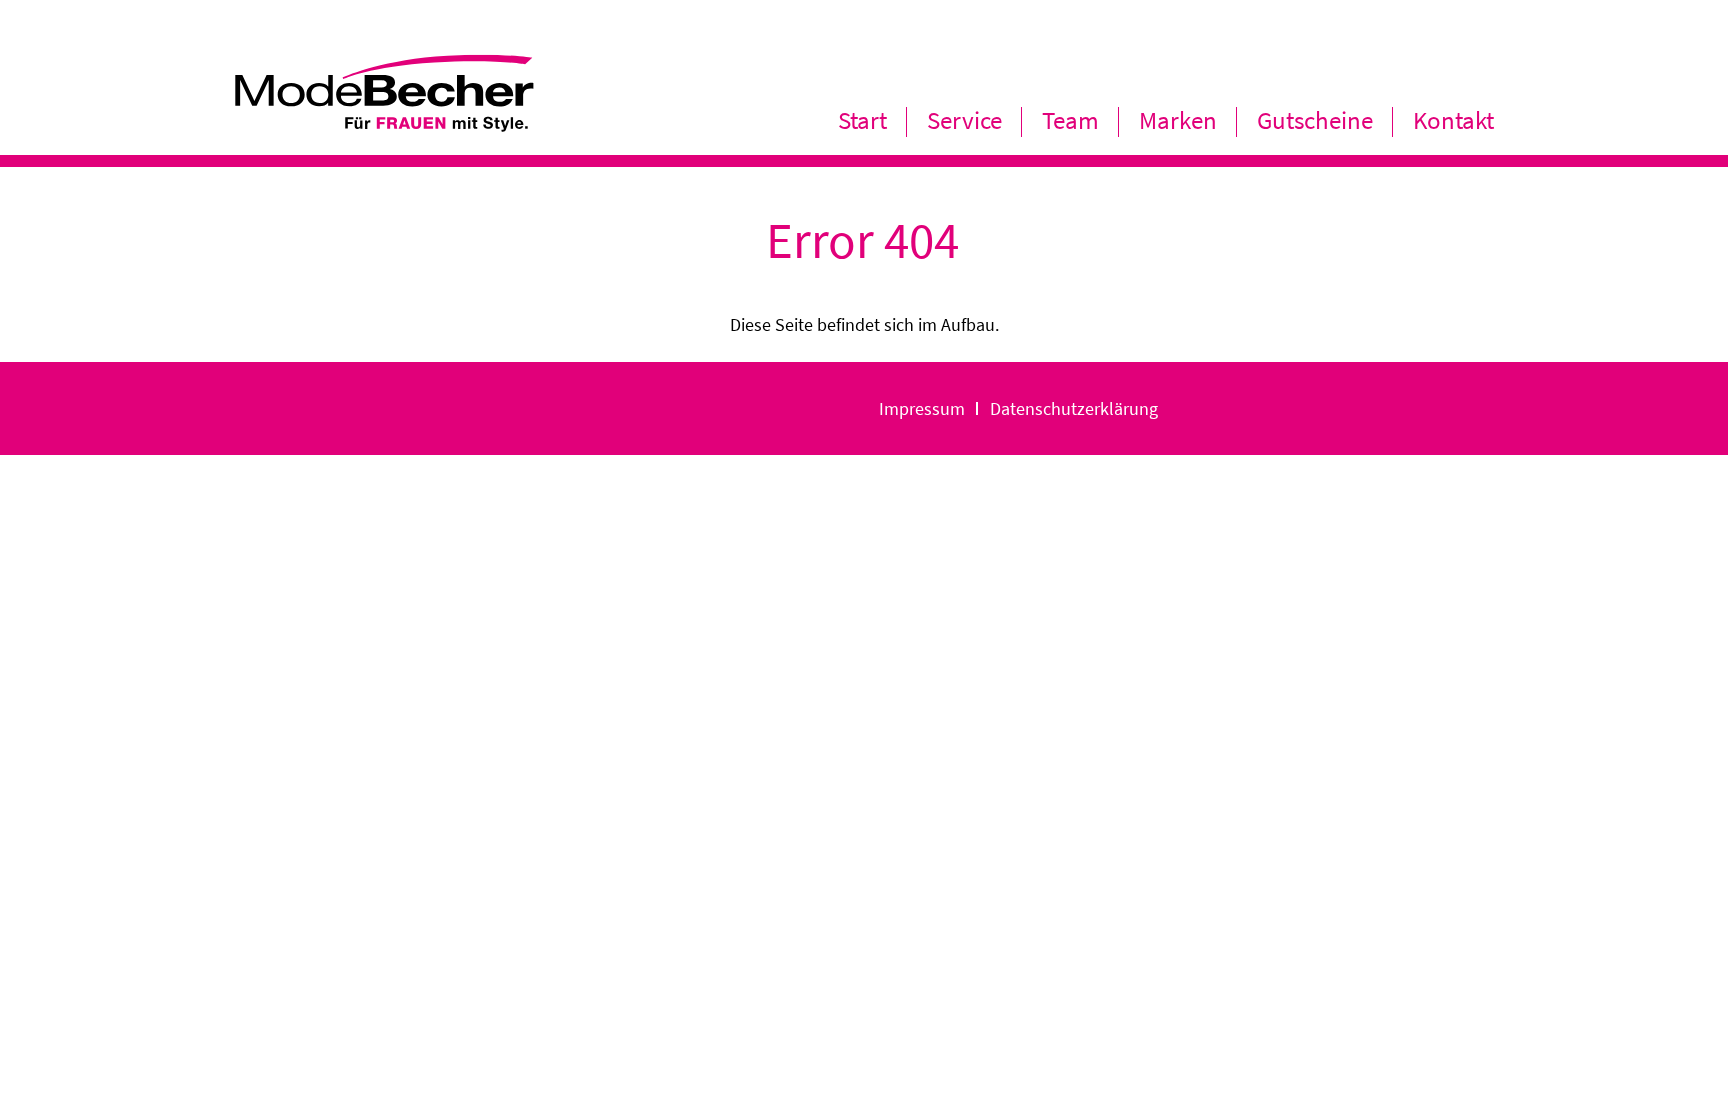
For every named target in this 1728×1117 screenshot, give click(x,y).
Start (862, 120)
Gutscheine (1315, 120)
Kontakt (1453, 120)
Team (1070, 120)
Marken (1178, 120)
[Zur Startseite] (384, 122)
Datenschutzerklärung (1074, 408)
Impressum (922, 408)
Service (964, 120)
